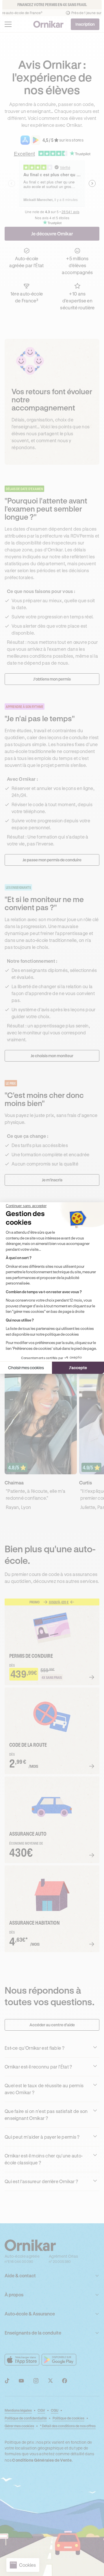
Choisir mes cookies (26, 1368)
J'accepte (78, 1368)
